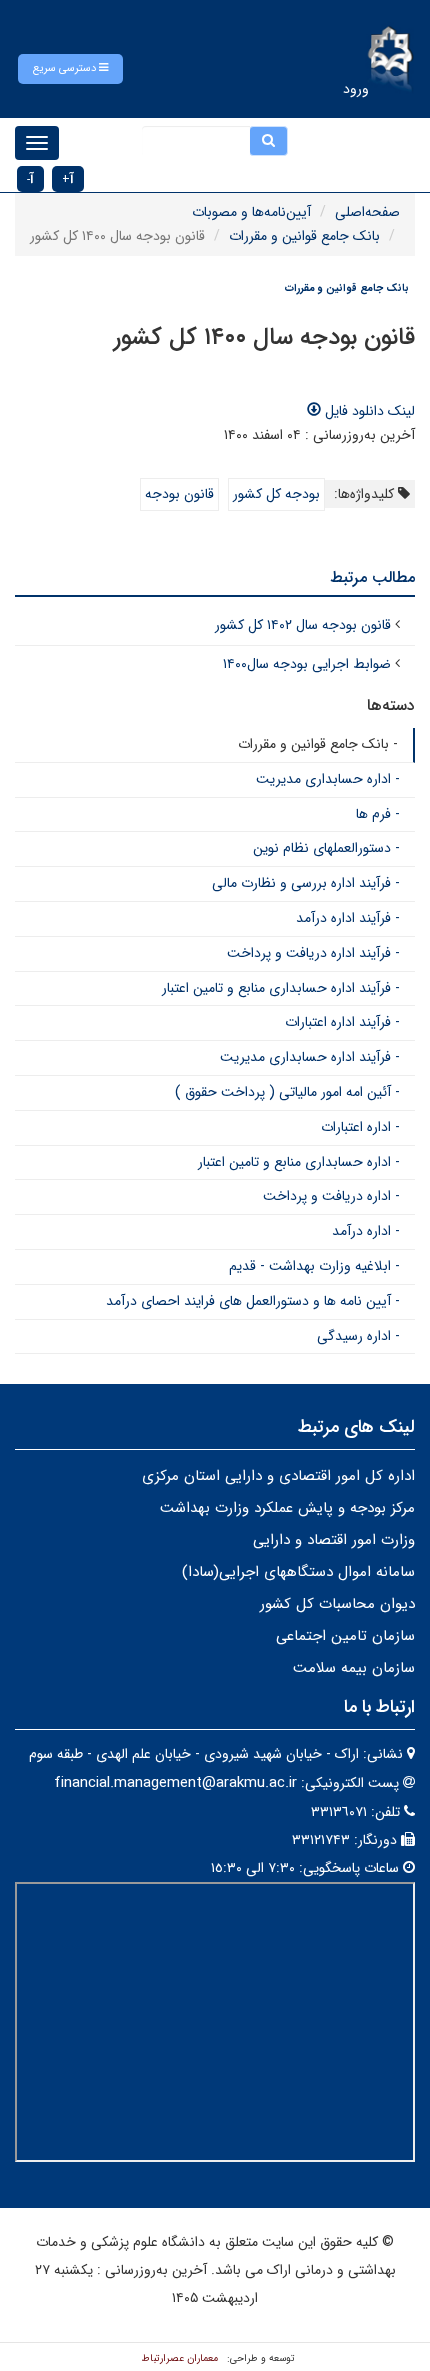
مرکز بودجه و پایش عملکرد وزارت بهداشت (287, 1508)
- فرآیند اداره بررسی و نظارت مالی (306, 883)
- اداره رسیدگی (358, 1336)
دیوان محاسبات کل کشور (337, 1604)
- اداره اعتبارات (360, 1127)
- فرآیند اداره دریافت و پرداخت (313, 953)
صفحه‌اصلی (367, 212)
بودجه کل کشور (276, 494)
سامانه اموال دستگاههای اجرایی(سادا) (298, 1572)
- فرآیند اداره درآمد (348, 918)
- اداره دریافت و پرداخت (331, 1196)
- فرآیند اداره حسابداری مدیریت (310, 1057)
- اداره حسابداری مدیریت (328, 779)
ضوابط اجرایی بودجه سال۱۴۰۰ (307, 664)
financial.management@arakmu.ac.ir (175, 1783)
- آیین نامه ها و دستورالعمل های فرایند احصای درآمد (253, 1301)
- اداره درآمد (366, 1231)
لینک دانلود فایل (368, 411)
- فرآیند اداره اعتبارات (342, 1022)
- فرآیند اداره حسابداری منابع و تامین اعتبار (281, 988)
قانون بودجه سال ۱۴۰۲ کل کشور (303, 625)
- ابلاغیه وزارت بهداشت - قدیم (314, 1266)
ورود (356, 89)
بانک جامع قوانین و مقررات (304, 236)
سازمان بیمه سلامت (354, 1668)
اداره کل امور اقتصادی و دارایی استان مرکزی (278, 1476)
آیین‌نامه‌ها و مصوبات (251, 212)
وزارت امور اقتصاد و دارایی (334, 1540)
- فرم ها (378, 814)
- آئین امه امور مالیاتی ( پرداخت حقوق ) (287, 1092)
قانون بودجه (179, 494)
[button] (70, 69)
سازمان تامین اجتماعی (345, 1636)
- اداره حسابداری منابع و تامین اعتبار (299, 1162)
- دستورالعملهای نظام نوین (326, 848)
